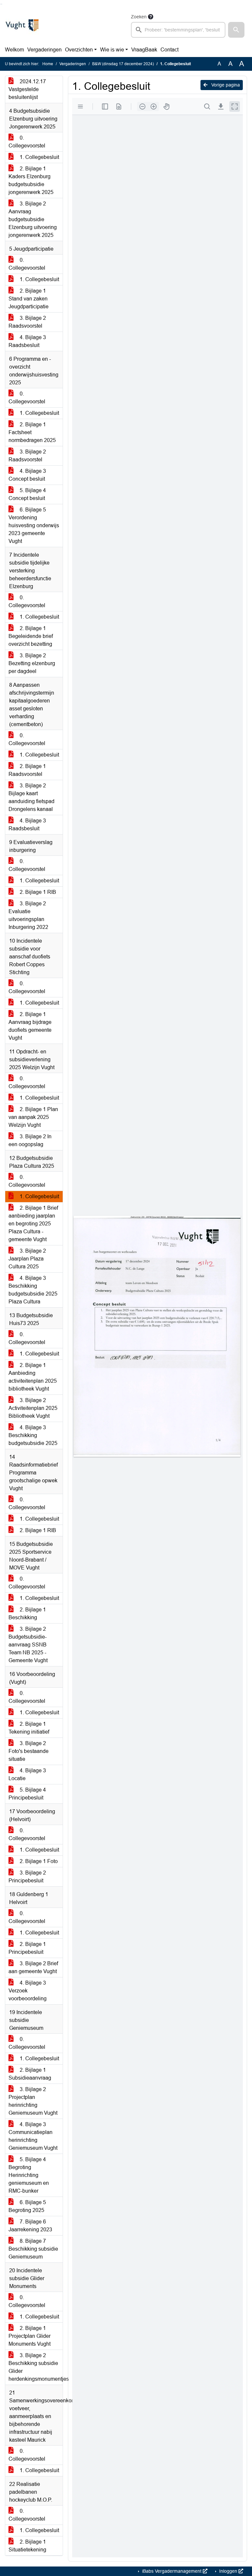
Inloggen (228, 2571)
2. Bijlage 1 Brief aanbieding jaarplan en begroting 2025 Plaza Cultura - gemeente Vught (33, 1224)
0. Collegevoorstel (27, 142)
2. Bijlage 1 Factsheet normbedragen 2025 (32, 432)
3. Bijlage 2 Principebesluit (27, 1877)
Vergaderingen (44, 50)
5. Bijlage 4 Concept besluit (27, 494)
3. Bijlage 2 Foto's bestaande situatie (29, 1751)
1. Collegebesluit (39, 157)
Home (48, 64)
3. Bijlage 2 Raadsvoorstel (27, 322)
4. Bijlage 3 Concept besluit (27, 475)
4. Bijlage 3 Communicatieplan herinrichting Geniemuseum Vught (33, 2136)
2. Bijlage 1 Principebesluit (27, 1948)
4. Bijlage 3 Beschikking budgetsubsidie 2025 (33, 1435)
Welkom (14, 50)
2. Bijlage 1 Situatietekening (27, 2546)
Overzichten (79, 50)
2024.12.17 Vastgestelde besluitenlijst (27, 89)
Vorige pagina (225, 85)
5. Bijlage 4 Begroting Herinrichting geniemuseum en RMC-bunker (29, 2175)
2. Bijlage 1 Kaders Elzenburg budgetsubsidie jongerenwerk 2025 (31, 180)
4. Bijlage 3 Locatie (27, 1774)
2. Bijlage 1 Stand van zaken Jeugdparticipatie (29, 299)
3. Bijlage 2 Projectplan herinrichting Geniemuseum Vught (33, 2101)
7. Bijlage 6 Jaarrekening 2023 (30, 2226)
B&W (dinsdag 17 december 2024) (123, 64)
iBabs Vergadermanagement (172, 2571)
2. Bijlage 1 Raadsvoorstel (27, 770)
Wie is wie (112, 50)
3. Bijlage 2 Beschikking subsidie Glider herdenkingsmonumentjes (36, 2367)
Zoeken (139, 17)
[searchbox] (178, 30)
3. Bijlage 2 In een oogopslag (30, 1140)
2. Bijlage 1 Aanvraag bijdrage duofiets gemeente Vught (30, 1026)
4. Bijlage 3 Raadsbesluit (27, 341)
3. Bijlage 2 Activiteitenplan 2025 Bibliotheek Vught (33, 1408)
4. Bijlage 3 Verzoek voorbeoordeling (28, 1991)
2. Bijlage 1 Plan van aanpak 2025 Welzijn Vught (33, 1117)
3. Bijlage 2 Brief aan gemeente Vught (33, 1967)
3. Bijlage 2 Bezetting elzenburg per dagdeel (32, 663)
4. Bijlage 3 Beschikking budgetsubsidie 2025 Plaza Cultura (33, 1290)
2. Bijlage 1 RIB (37, 892)
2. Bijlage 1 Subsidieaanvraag (30, 2074)
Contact (169, 50)
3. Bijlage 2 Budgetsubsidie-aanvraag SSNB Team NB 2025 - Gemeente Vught (28, 1645)
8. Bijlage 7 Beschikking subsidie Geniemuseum (33, 2249)
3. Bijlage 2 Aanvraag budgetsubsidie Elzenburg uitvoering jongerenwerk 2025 (33, 219)
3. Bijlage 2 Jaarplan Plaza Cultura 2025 (27, 1259)
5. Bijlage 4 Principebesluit (27, 1794)
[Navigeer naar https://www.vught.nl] (22, 25)
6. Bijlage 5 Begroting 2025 (27, 2206)
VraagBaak (144, 50)
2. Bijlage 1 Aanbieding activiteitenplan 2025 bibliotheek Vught (33, 1377)
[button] (236, 30)
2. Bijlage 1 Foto (38, 1861)
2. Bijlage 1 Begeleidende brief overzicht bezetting (31, 636)
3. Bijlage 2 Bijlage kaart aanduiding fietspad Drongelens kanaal (31, 797)
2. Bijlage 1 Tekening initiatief (29, 1728)
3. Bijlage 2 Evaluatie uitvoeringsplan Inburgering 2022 (28, 915)
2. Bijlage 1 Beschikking (27, 1614)
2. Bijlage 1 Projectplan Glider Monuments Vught (30, 2336)
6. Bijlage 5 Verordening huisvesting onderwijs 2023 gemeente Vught (34, 525)
